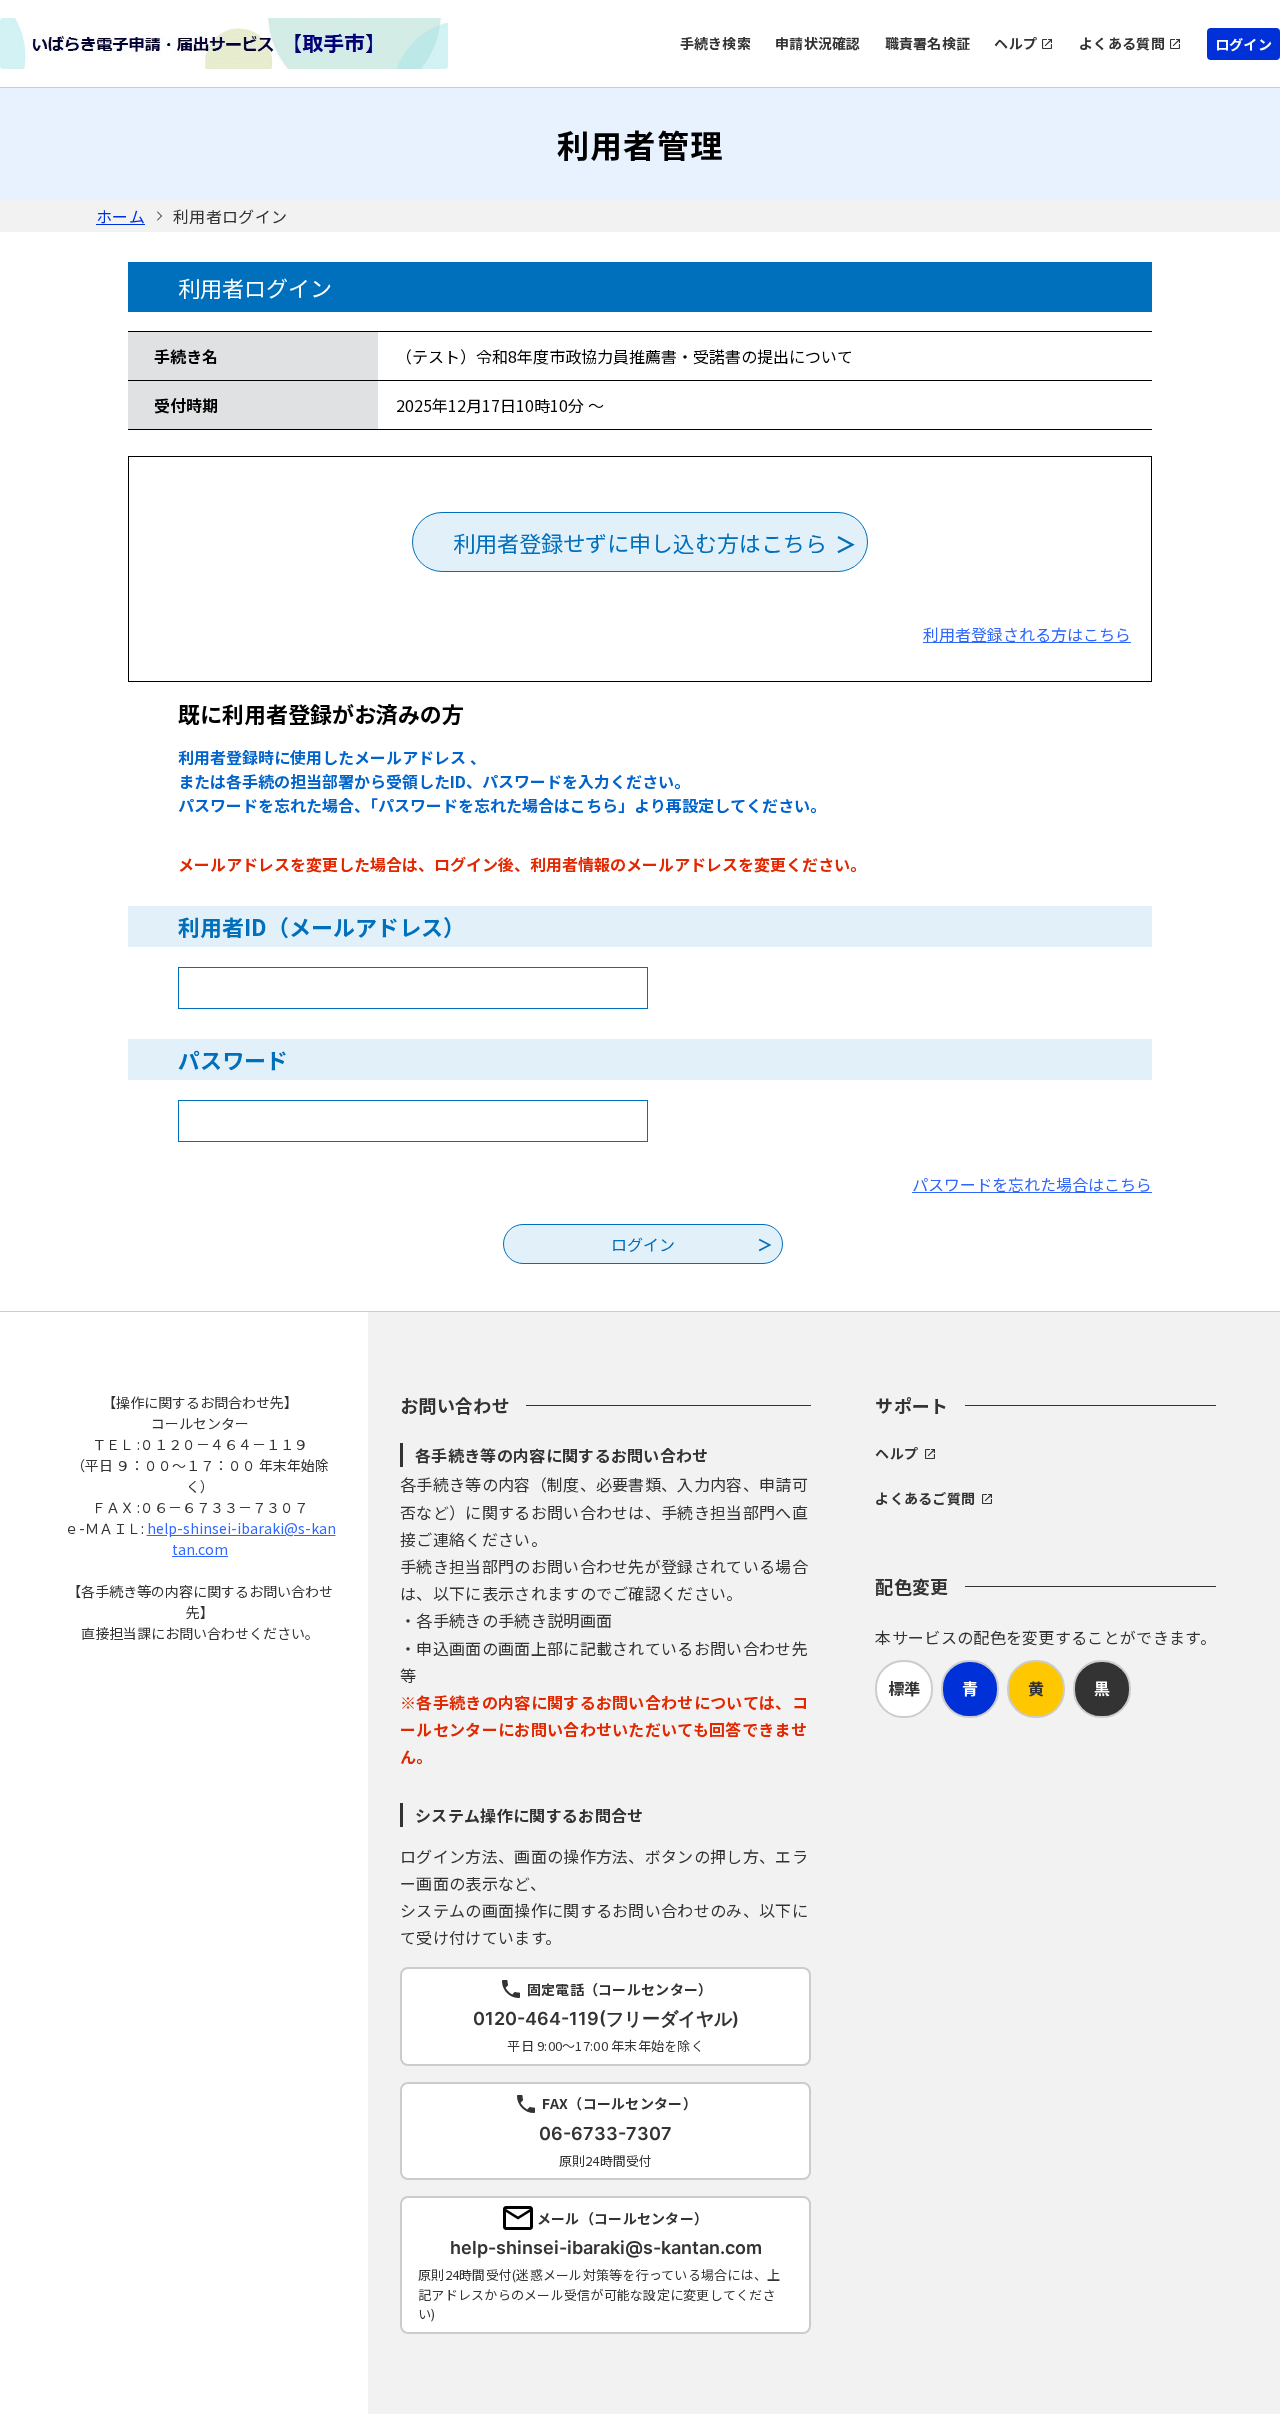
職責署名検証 (928, 43)
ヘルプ (1015, 43)
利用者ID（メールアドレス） (321, 926)
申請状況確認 (818, 43)
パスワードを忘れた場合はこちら (1032, 1184)
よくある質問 (1122, 43)
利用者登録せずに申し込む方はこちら (640, 542)
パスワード (233, 1059)
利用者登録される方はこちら (1027, 634)
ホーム (120, 216)
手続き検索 (715, 43)
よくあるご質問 (925, 1498)
